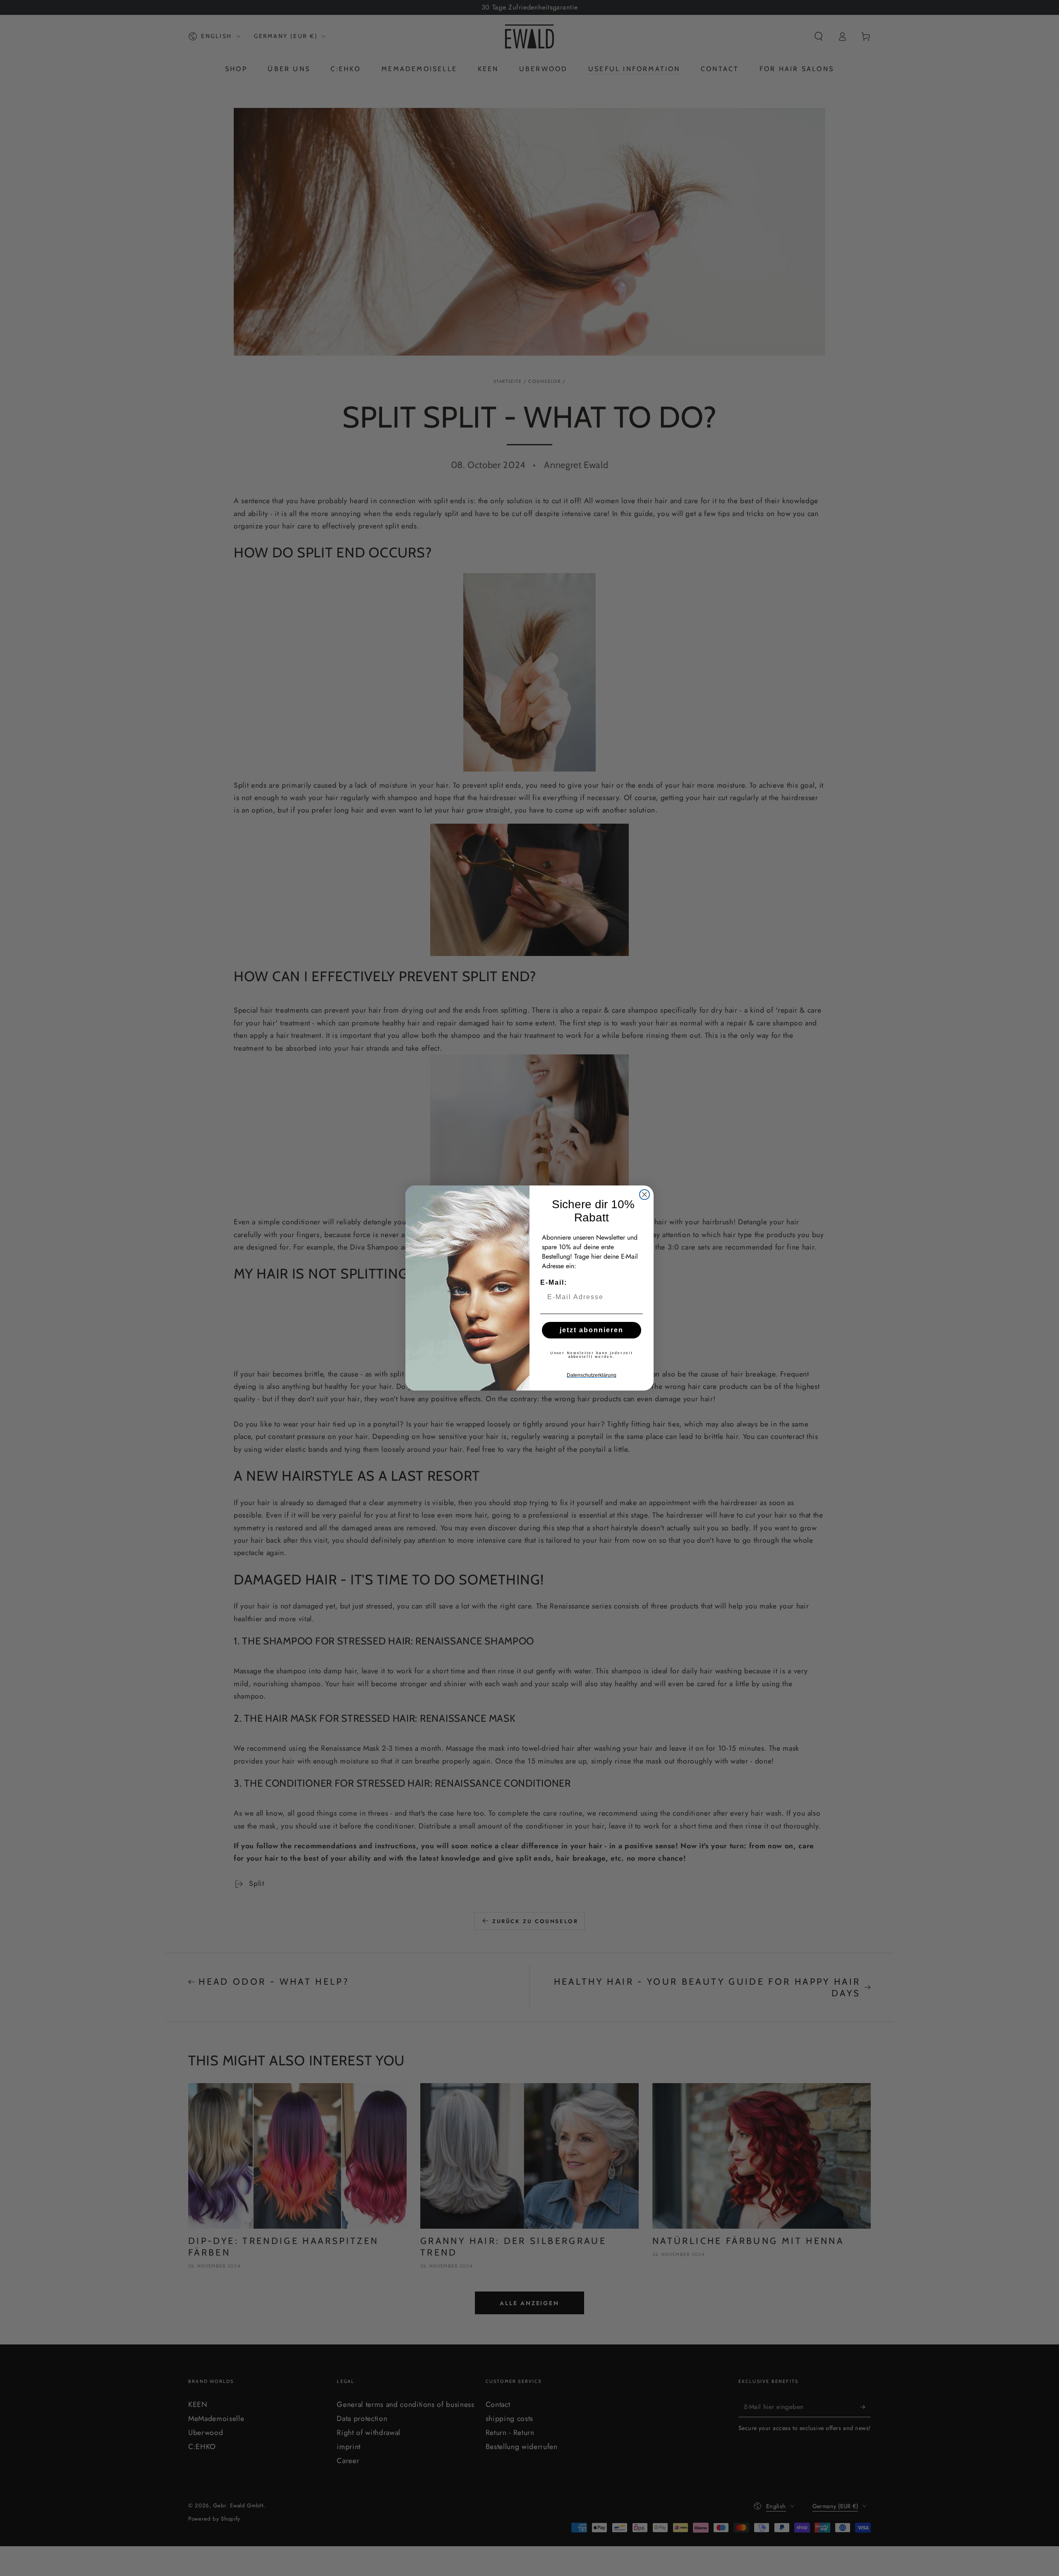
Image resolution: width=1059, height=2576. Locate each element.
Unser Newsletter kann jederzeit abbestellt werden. (592, 1355)
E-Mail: (554, 1282)
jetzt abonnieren (592, 1330)
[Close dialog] (645, 1195)
